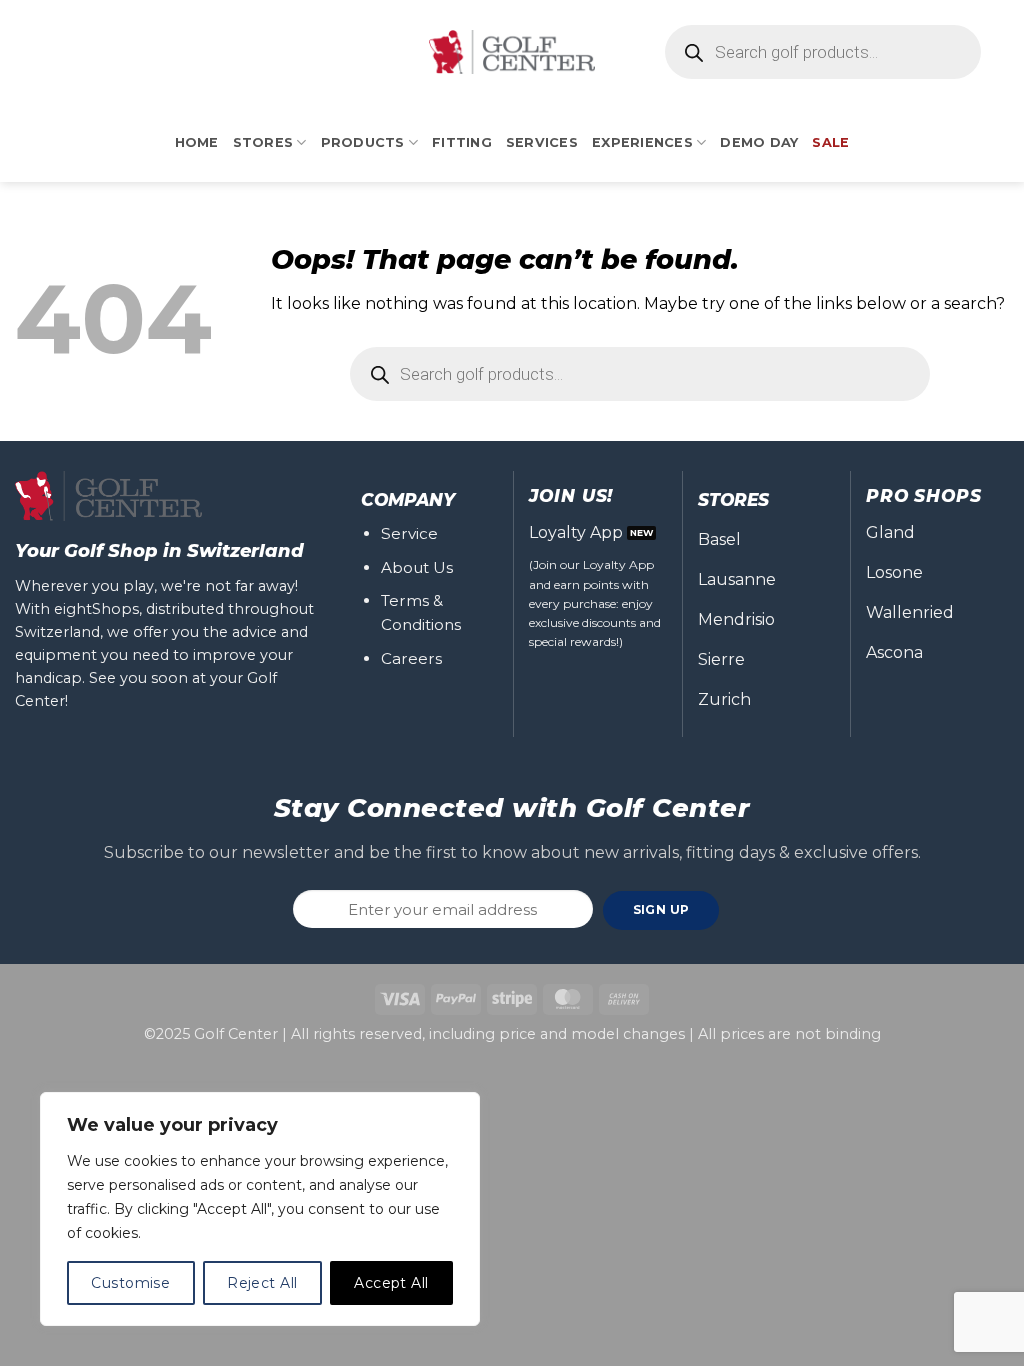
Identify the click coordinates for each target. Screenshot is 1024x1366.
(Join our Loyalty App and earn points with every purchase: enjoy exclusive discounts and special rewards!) (595, 603)
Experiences (642, 142)
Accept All (391, 1283)
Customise (130, 1283)
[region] (260, 1209)
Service (409, 533)
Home (197, 142)
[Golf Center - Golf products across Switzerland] (512, 52)
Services (542, 142)
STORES (263, 142)
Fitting (462, 142)
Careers (411, 658)
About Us (417, 567)
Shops (115, 609)
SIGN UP (661, 909)
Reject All (262, 1283)
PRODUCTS (363, 142)
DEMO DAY (759, 142)
